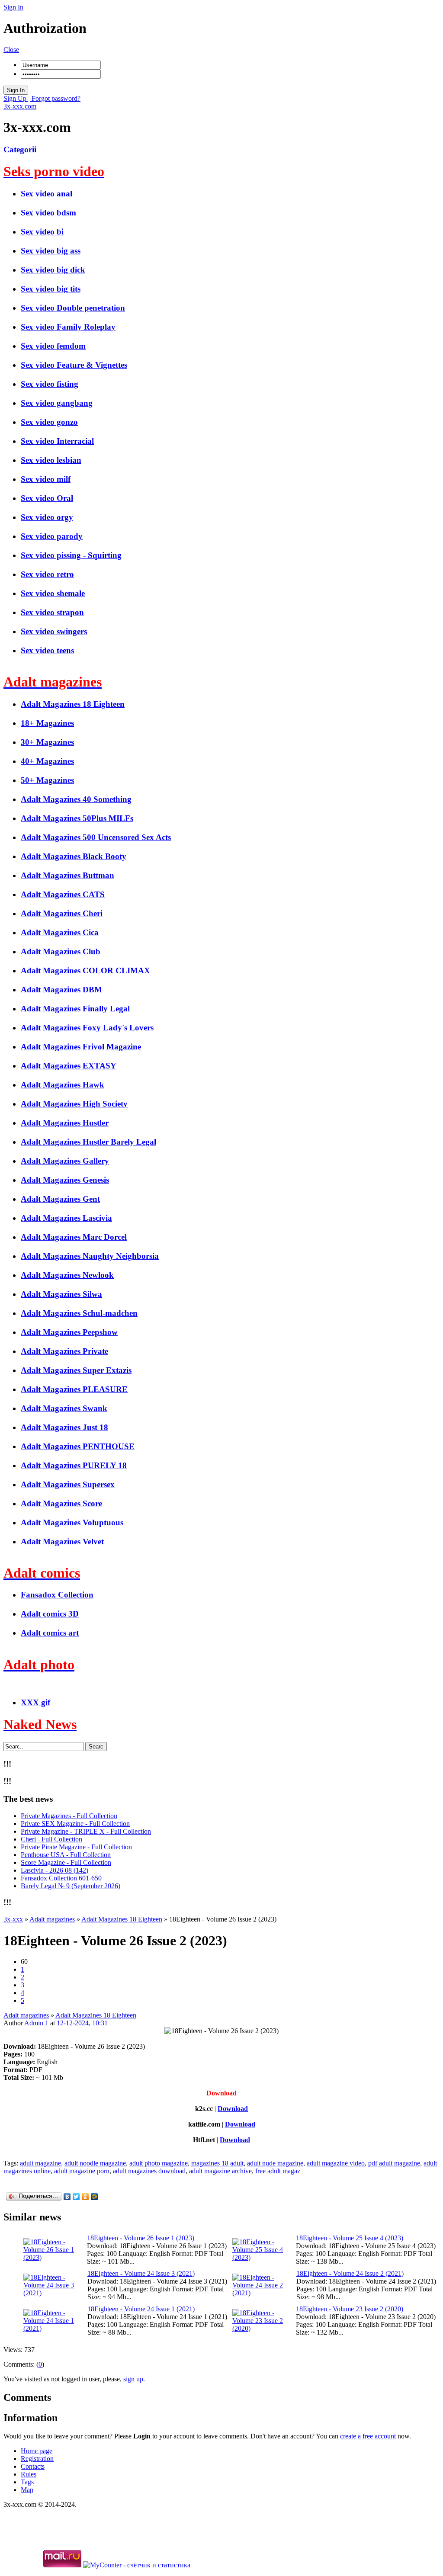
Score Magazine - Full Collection (66, 1862)
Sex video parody (52, 536)
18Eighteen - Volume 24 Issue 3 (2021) (141, 2273)
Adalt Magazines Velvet (62, 1541)
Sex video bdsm (48, 213)
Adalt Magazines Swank (64, 1408)
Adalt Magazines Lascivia (66, 1218)
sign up (133, 2379)
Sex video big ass (51, 251)
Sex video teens (47, 650)
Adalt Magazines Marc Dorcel (74, 1237)
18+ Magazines (47, 723)
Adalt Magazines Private (64, 1351)
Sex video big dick (53, 270)
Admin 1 (36, 2023)
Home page (37, 2451)
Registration (37, 2459)
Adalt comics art (50, 1633)
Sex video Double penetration (73, 308)
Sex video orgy (47, 517)
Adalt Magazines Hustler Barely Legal (88, 1142)
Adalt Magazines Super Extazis (76, 1370)
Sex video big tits (51, 289)
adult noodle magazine (95, 2163)
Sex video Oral (47, 498)
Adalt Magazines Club (61, 951)
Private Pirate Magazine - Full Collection (76, 1847)
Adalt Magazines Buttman (67, 875)
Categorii (20, 149)
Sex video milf (46, 479)
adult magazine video (336, 2163)
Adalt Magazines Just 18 (64, 1427)
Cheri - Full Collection (51, 1839)
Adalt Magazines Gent (60, 1199)
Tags (27, 2482)
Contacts (33, 2466)
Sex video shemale (53, 593)
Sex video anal (47, 194)
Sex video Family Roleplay (68, 327)
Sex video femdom (53, 346)
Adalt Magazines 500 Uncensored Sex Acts (96, 837)
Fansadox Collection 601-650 (61, 1878)
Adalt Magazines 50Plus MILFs (77, 818)
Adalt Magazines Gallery (65, 1161)
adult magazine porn (82, 2171)
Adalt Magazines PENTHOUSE (78, 1446)
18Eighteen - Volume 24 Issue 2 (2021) (350, 2273)
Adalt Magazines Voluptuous (72, 1522)
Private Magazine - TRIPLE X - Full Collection (86, 1831)
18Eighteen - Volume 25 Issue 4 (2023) (350, 2238)
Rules (29, 2474)
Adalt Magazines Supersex (68, 1484)
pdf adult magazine (394, 2163)
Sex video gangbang (57, 403)
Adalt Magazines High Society (74, 1104)
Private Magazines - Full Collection (69, 1816)
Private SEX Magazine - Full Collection (75, 1824)
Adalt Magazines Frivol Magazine (81, 1047)
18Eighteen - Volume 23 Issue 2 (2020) (350, 2309)
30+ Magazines (47, 742)
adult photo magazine (159, 2163)
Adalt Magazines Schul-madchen (79, 1313)
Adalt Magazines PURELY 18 (74, 1465)
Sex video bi (42, 232)
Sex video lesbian (51, 460)
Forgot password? (55, 98)
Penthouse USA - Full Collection (66, 1855)
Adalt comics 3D (50, 1614)
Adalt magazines (26, 2015)
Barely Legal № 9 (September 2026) (71, 1886)
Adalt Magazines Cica (60, 932)
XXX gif (35, 1702)
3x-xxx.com (20, 106)
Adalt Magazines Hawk (63, 1085)
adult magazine (40, 2163)
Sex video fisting (50, 384)
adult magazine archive (220, 2171)
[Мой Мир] (95, 2197)
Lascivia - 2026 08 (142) (55, 1870)
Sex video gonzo (49, 422)
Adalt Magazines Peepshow (69, 1332)
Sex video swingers (54, 631)
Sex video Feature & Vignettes (74, 365)
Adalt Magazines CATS (63, 894)
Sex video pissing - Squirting (71, 555)
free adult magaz (278, 2171)
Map (27, 2490)
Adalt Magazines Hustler (65, 1123)
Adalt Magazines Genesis (65, 1180)
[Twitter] (76, 2197)
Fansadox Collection (57, 1595)
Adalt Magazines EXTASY (69, 1066)
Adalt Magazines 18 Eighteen (73, 704)
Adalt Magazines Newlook (67, 1275)
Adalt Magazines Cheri (62, 913)
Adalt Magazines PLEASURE (74, 1389)
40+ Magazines (47, 761)
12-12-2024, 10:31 (82, 2023)
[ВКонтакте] (67, 2197)
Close (11, 50)
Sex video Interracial (57, 441)
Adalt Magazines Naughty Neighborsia (90, 1256)
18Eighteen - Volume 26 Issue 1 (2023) (141, 2238)
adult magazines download (149, 2171)
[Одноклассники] (85, 2197)
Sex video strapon (52, 612)
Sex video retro (47, 574)
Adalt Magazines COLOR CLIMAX (85, 970)
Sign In (13, 7)
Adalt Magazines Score (61, 1503)
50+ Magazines (47, 780)
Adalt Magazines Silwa (61, 1294)
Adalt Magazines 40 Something (76, 799)
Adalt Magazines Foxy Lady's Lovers (87, 1028)
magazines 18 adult (217, 2163)
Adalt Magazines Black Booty (74, 856)
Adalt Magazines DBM (61, 990)
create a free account (368, 2436)
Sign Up (16, 98)
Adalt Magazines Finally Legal (75, 1009)
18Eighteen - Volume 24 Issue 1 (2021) (141, 2309)
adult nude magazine (275, 2163)
